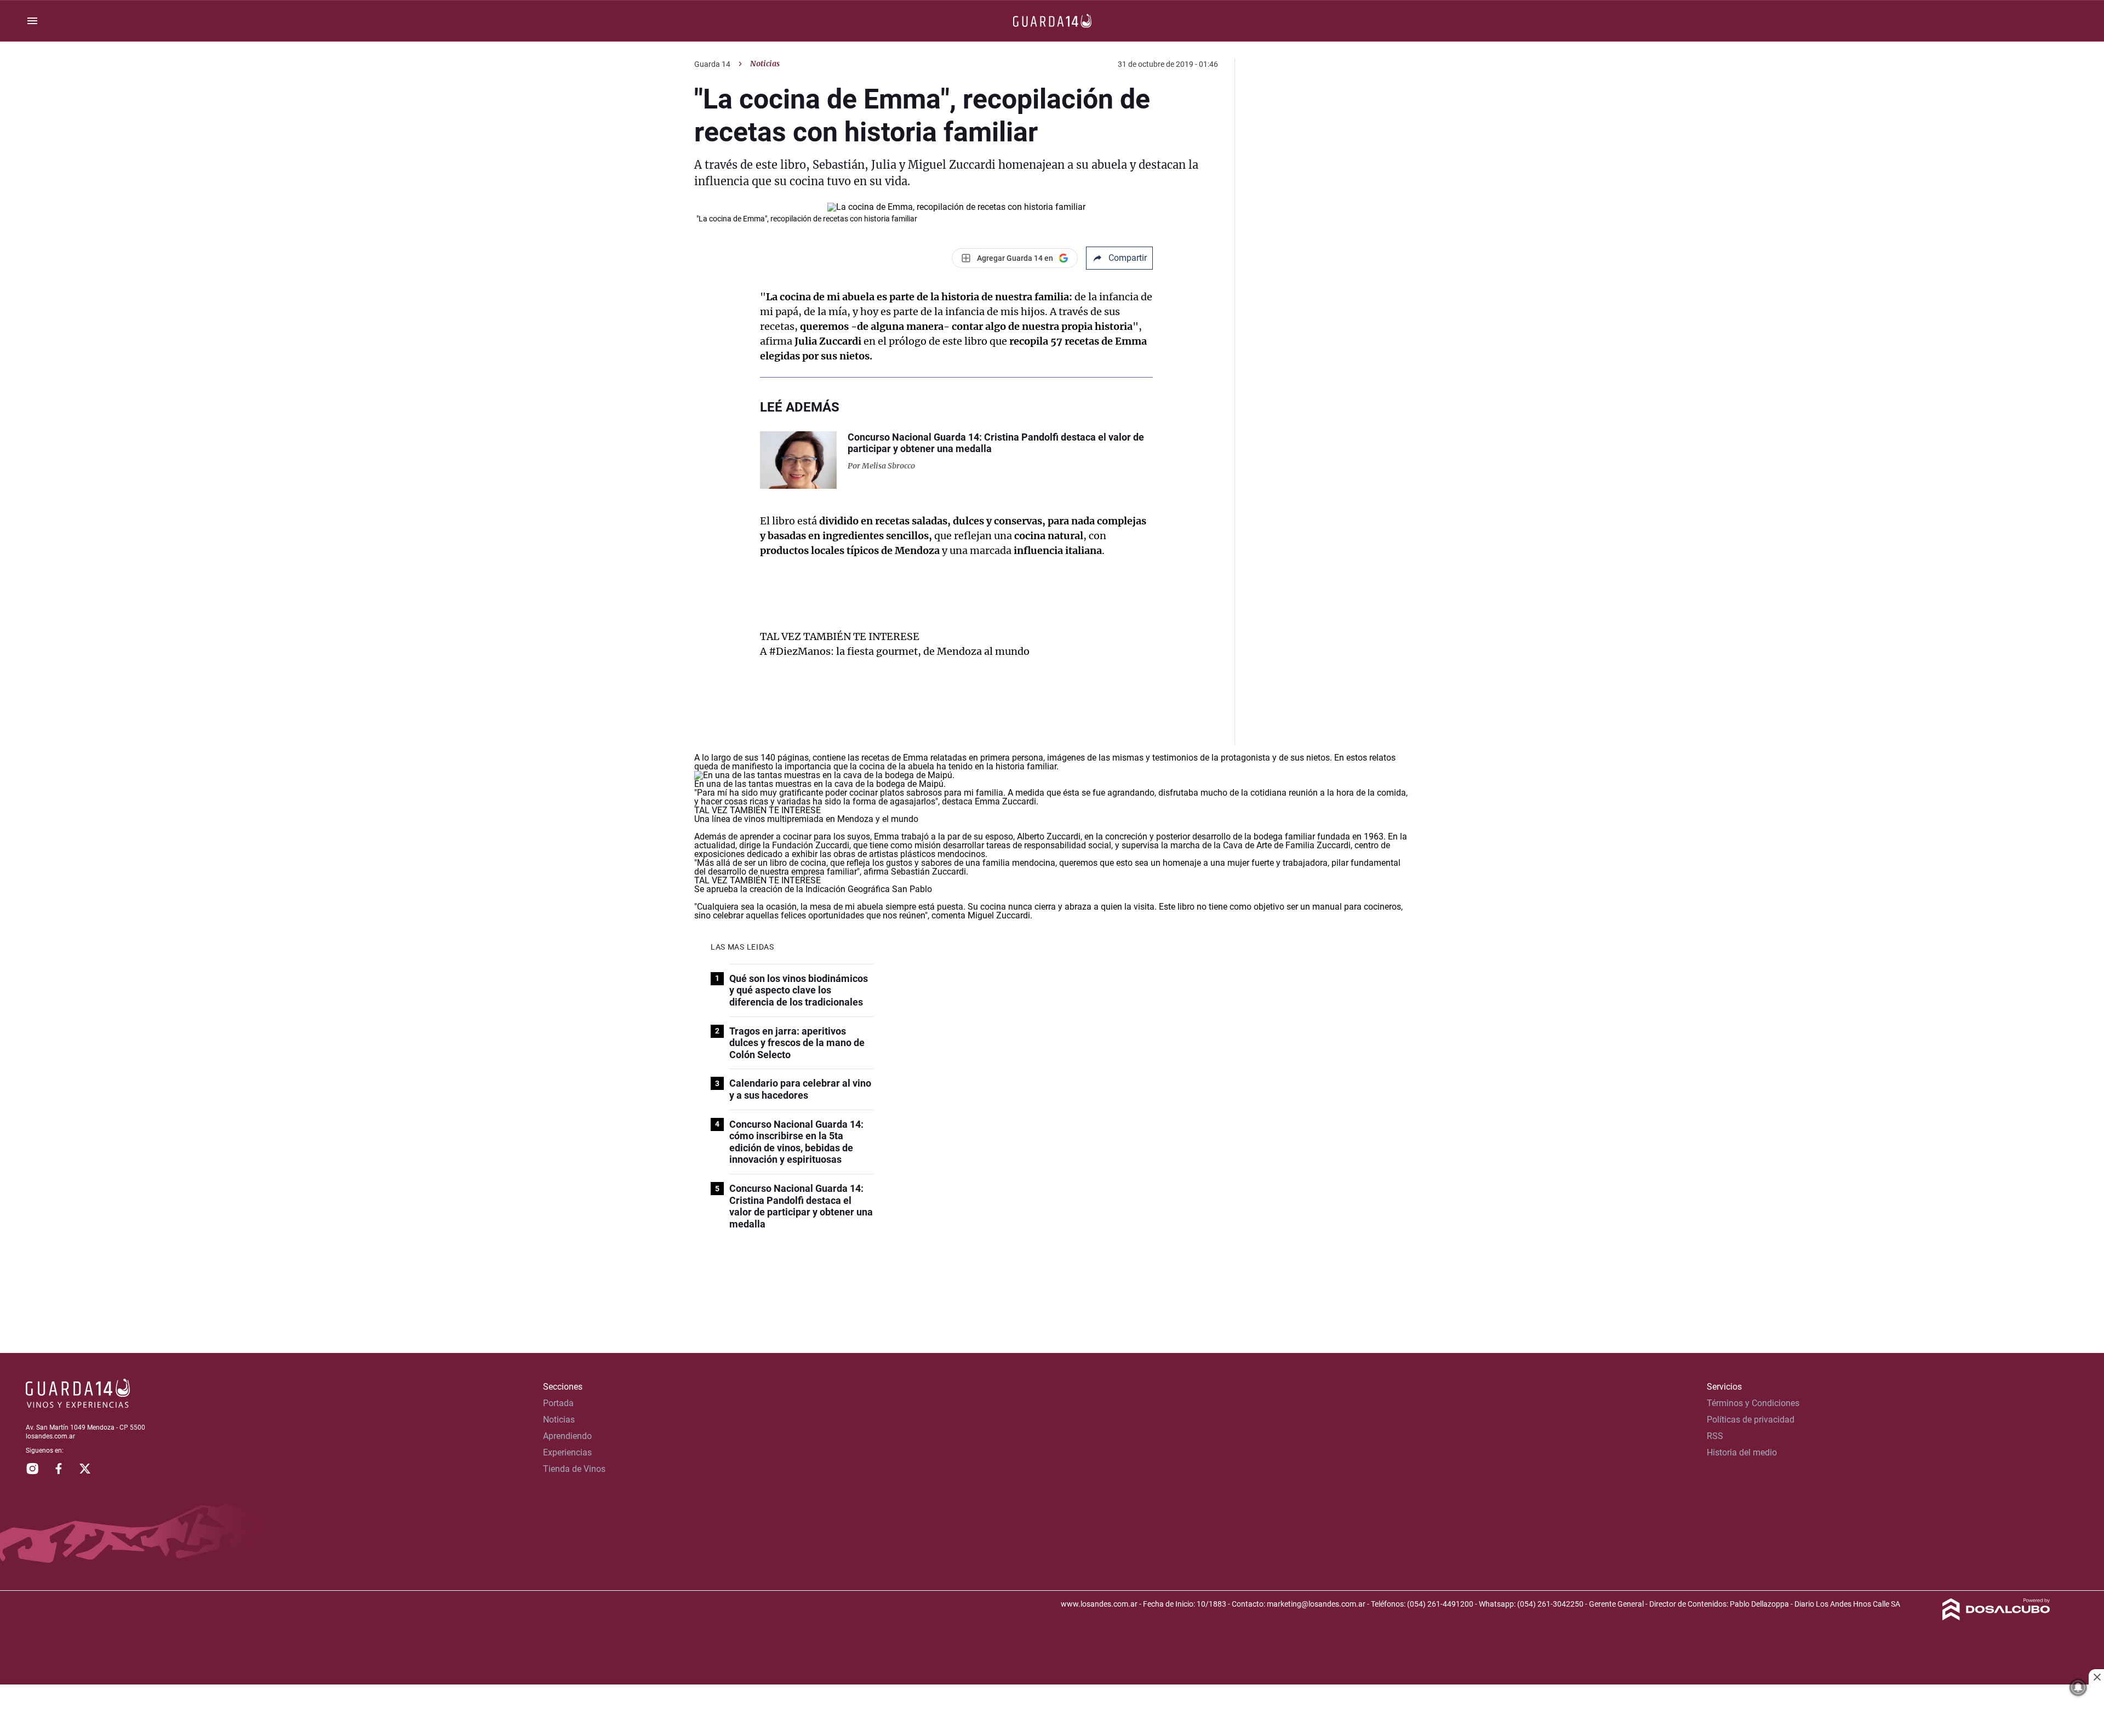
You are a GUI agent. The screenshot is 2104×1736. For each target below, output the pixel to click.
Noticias (765, 64)
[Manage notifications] (2078, 1687)
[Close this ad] (2096, 1677)
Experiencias (567, 1452)
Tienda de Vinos (574, 1469)
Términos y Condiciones (1753, 1403)
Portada (558, 1403)
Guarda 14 (712, 64)
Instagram (32, 1469)
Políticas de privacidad (1751, 1420)
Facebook (59, 1469)
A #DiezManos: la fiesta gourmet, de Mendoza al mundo (895, 651)
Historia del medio (1742, 1452)
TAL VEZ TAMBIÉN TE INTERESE (840, 636)
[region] (1052, 1711)
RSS (1715, 1436)
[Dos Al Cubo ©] (1996, 1617)
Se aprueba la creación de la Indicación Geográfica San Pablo (813, 889)
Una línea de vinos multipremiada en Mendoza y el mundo (806, 819)
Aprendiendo (567, 1436)
